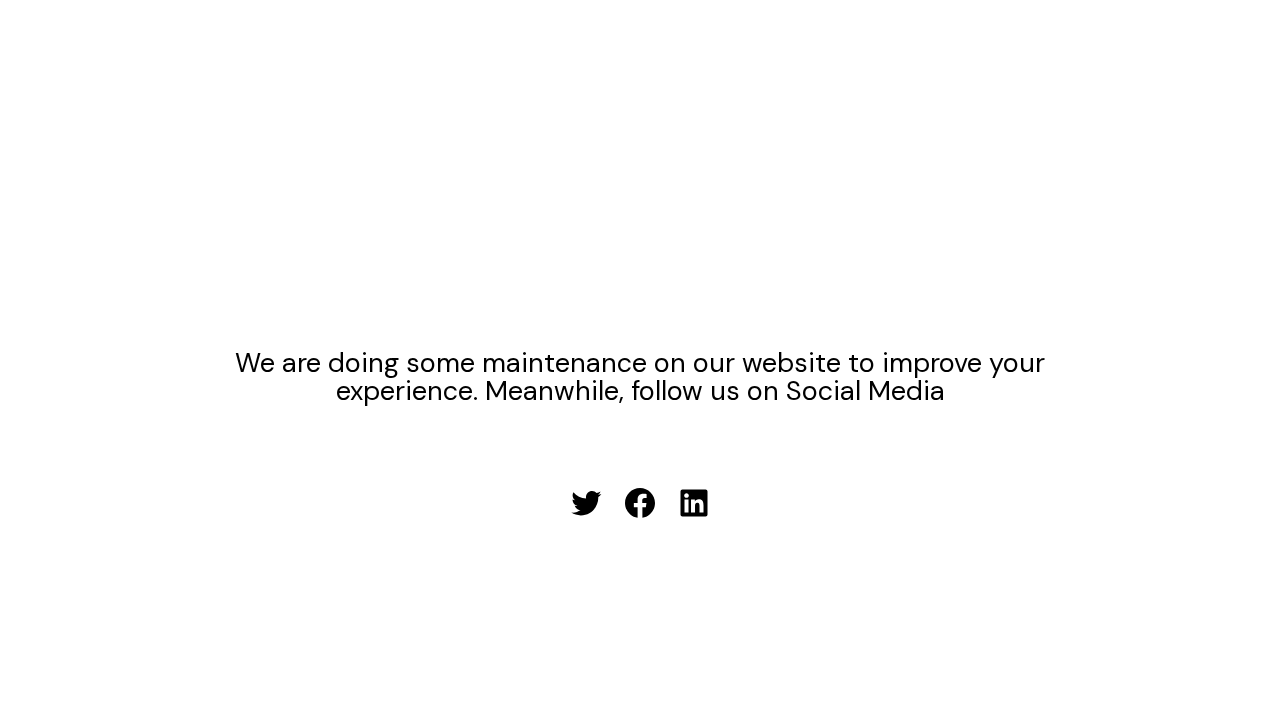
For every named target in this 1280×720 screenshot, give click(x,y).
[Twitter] (586, 503)
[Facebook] (640, 503)
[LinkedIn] (694, 503)
